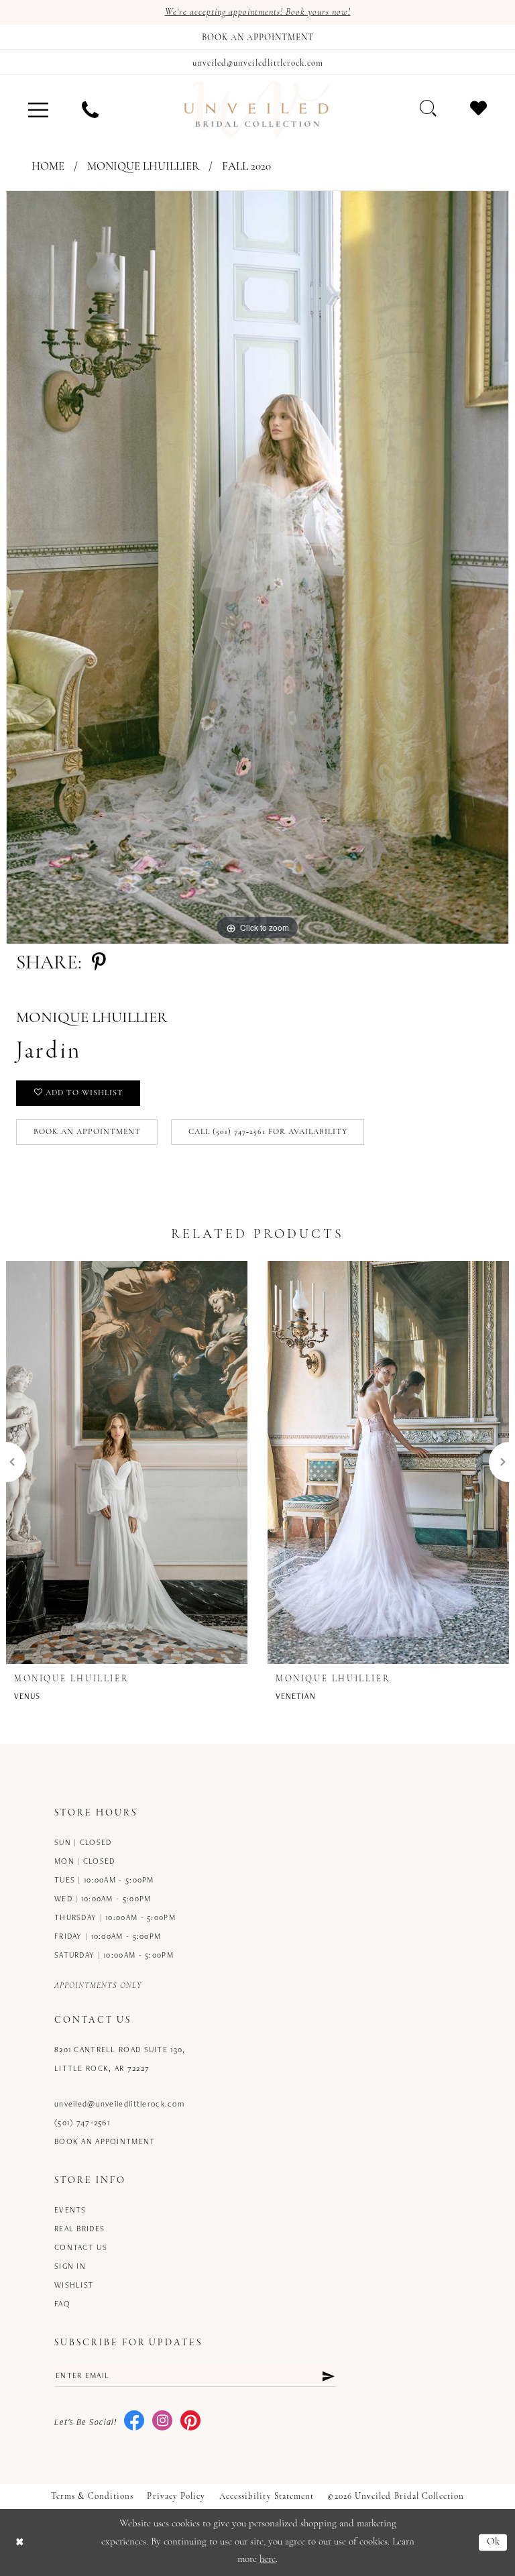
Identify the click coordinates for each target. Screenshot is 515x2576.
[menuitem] (38, 109)
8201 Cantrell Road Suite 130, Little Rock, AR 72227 (120, 2059)
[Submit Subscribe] (328, 2375)
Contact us (81, 2247)
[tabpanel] (257, 567)
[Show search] (428, 108)
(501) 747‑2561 (82, 2122)
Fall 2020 (246, 167)
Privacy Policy (176, 2497)
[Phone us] (90, 109)
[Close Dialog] (20, 2543)
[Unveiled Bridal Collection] (257, 109)
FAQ (62, 2303)
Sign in (70, 2266)
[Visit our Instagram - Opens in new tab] (162, 2421)
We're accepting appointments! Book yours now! (258, 12)
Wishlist (74, 2285)
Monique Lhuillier (143, 167)
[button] (38, 109)
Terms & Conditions (92, 2497)
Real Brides (79, 2228)
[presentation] (127, 1462)
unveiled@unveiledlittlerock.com (119, 2104)
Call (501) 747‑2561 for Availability (268, 1132)
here (268, 2560)
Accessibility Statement (267, 2497)
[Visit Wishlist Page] (478, 108)
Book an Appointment (87, 1132)
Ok (494, 2542)
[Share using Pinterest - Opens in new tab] (99, 963)
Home (48, 167)
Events (70, 2209)
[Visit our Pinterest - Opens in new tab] (190, 2421)
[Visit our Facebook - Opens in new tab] (134, 2421)
